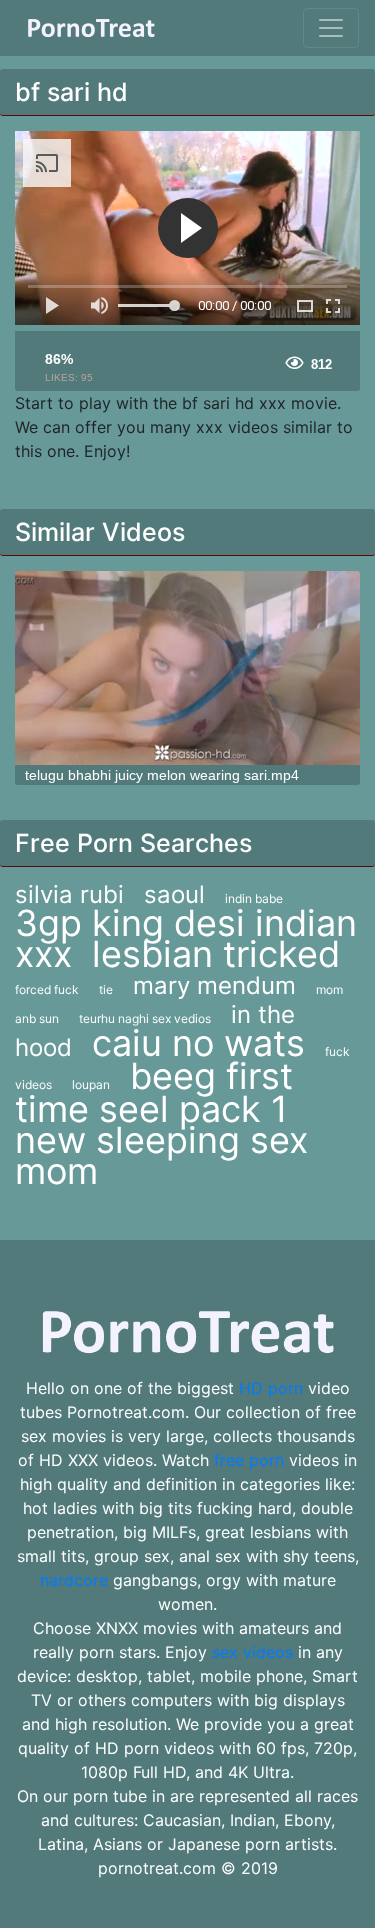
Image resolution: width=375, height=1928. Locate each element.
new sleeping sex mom (161, 1155)
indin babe (254, 898)
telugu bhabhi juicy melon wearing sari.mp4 (162, 775)
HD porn (271, 1388)
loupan (91, 1084)
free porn (249, 1460)
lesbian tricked (216, 954)
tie (106, 989)
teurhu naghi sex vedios (145, 1018)
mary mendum (214, 985)
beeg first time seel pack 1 (154, 1092)
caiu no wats (198, 1043)
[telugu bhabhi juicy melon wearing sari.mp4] (187, 668)
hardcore (74, 1580)
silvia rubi (69, 894)
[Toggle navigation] (331, 28)
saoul (174, 894)
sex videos (252, 1652)
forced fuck (47, 989)
